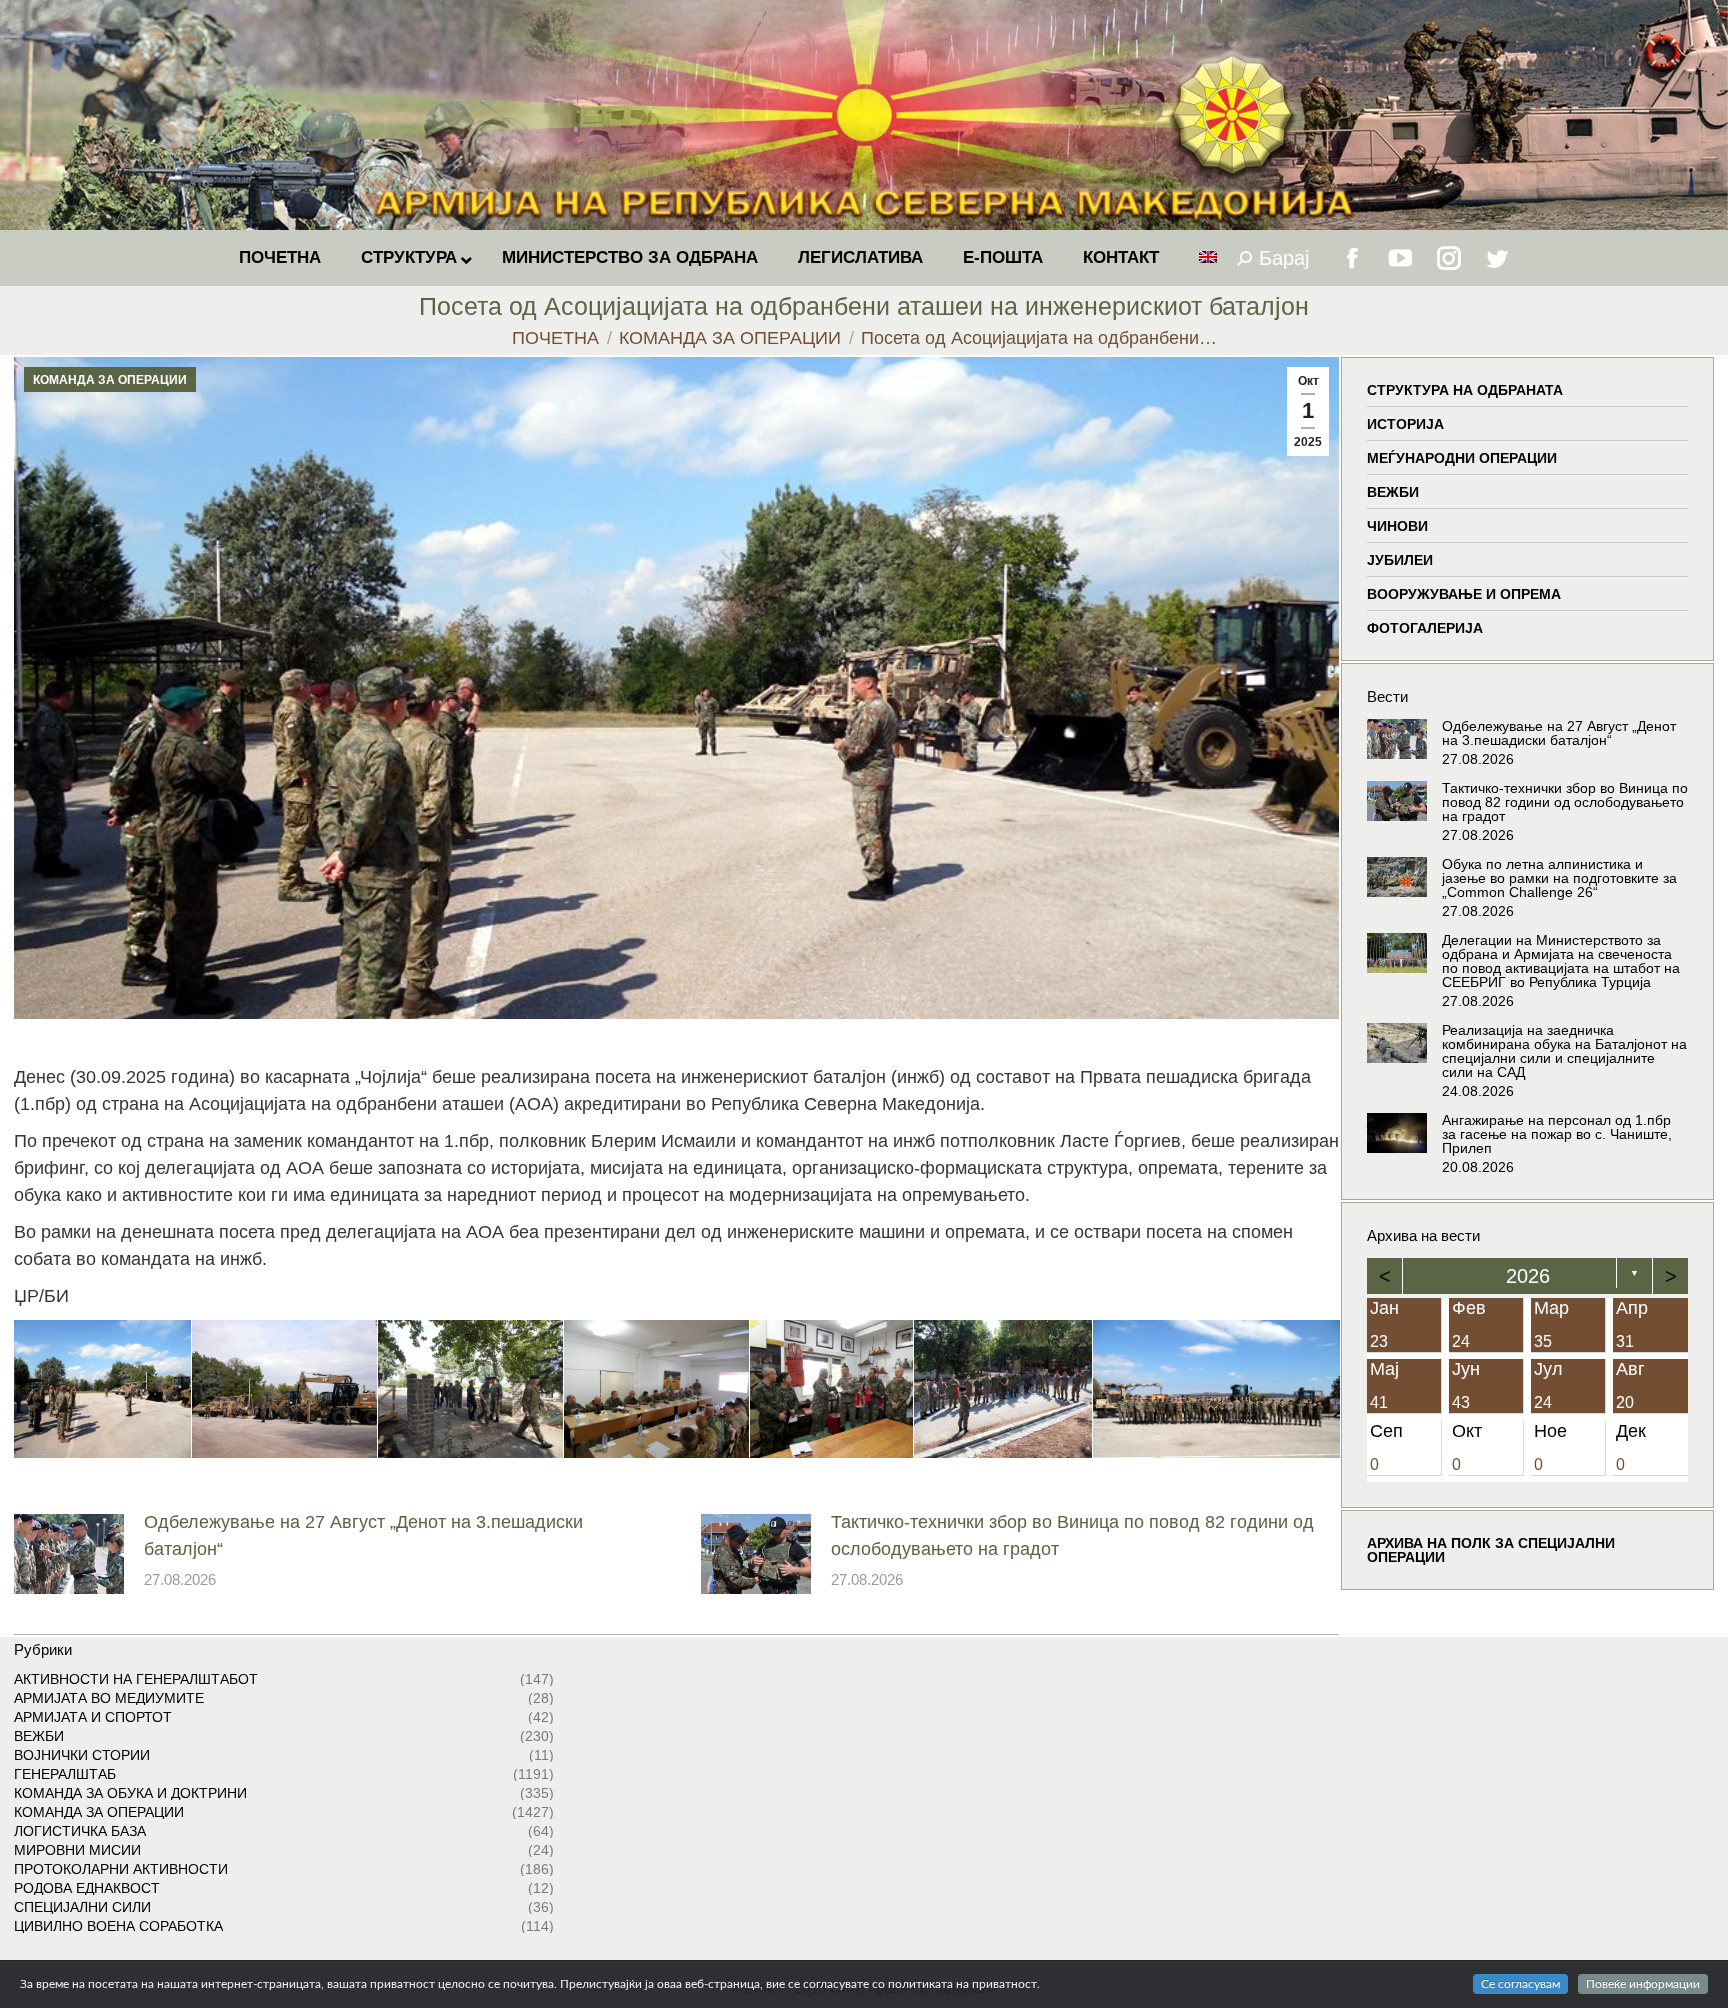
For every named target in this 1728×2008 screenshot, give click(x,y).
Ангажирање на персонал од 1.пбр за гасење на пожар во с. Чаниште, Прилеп (1557, 1134)
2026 (1528, 1276)
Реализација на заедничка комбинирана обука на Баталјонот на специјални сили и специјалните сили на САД (1564, 1051)
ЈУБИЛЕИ (1400, 560)
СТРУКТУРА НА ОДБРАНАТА (1465, 390)
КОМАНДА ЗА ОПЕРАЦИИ (110, 380)
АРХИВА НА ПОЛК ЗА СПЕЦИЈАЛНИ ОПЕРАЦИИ (1491, 1550)
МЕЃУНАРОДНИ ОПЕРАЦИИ (1462, 458)
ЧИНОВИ (1397, 526)
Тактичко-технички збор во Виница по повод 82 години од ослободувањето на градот (1072, 1535)
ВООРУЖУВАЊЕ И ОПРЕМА (1464, 594)
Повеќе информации (1643, 1984)
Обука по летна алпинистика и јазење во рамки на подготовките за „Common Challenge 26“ (1559, 878)
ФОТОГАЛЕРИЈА (1425, 628)
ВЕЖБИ (1393, 492)
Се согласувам (1520, 1984)
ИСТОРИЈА (1405, 424)
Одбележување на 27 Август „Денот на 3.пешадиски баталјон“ (363, 1535)
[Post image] (69, 1554)
